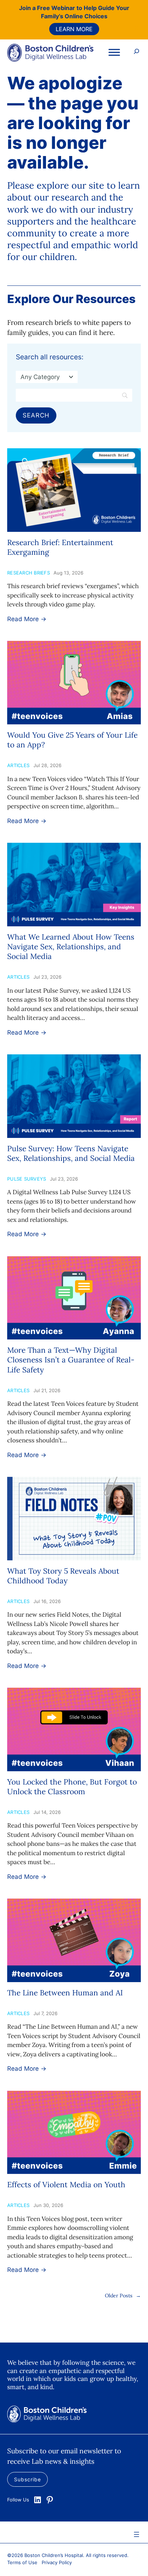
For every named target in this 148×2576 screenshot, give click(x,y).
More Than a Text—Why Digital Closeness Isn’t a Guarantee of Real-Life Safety (71, 1360)
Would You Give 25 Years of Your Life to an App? (72, 740)
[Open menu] (137, 2534)
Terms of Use (22, 2562)
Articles (18, 765)
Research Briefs (29, 573)
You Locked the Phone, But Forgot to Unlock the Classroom (72, 1787)
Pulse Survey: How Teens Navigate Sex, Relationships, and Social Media (71, 1153)
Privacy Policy (57, 2562)
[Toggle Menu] (114, 52)
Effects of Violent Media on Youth (66, 2185)
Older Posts (123, 2296)
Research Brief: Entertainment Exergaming (60, 547)
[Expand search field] (137, 52)
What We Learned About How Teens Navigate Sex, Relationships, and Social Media (71, 947)
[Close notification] (137, 28)
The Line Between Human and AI (65, 1993)
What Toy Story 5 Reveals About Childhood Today (63, 1576)
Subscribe (27, 2479)
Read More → (27, 619)
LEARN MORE (74, 29)
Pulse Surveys (27, 1179)
